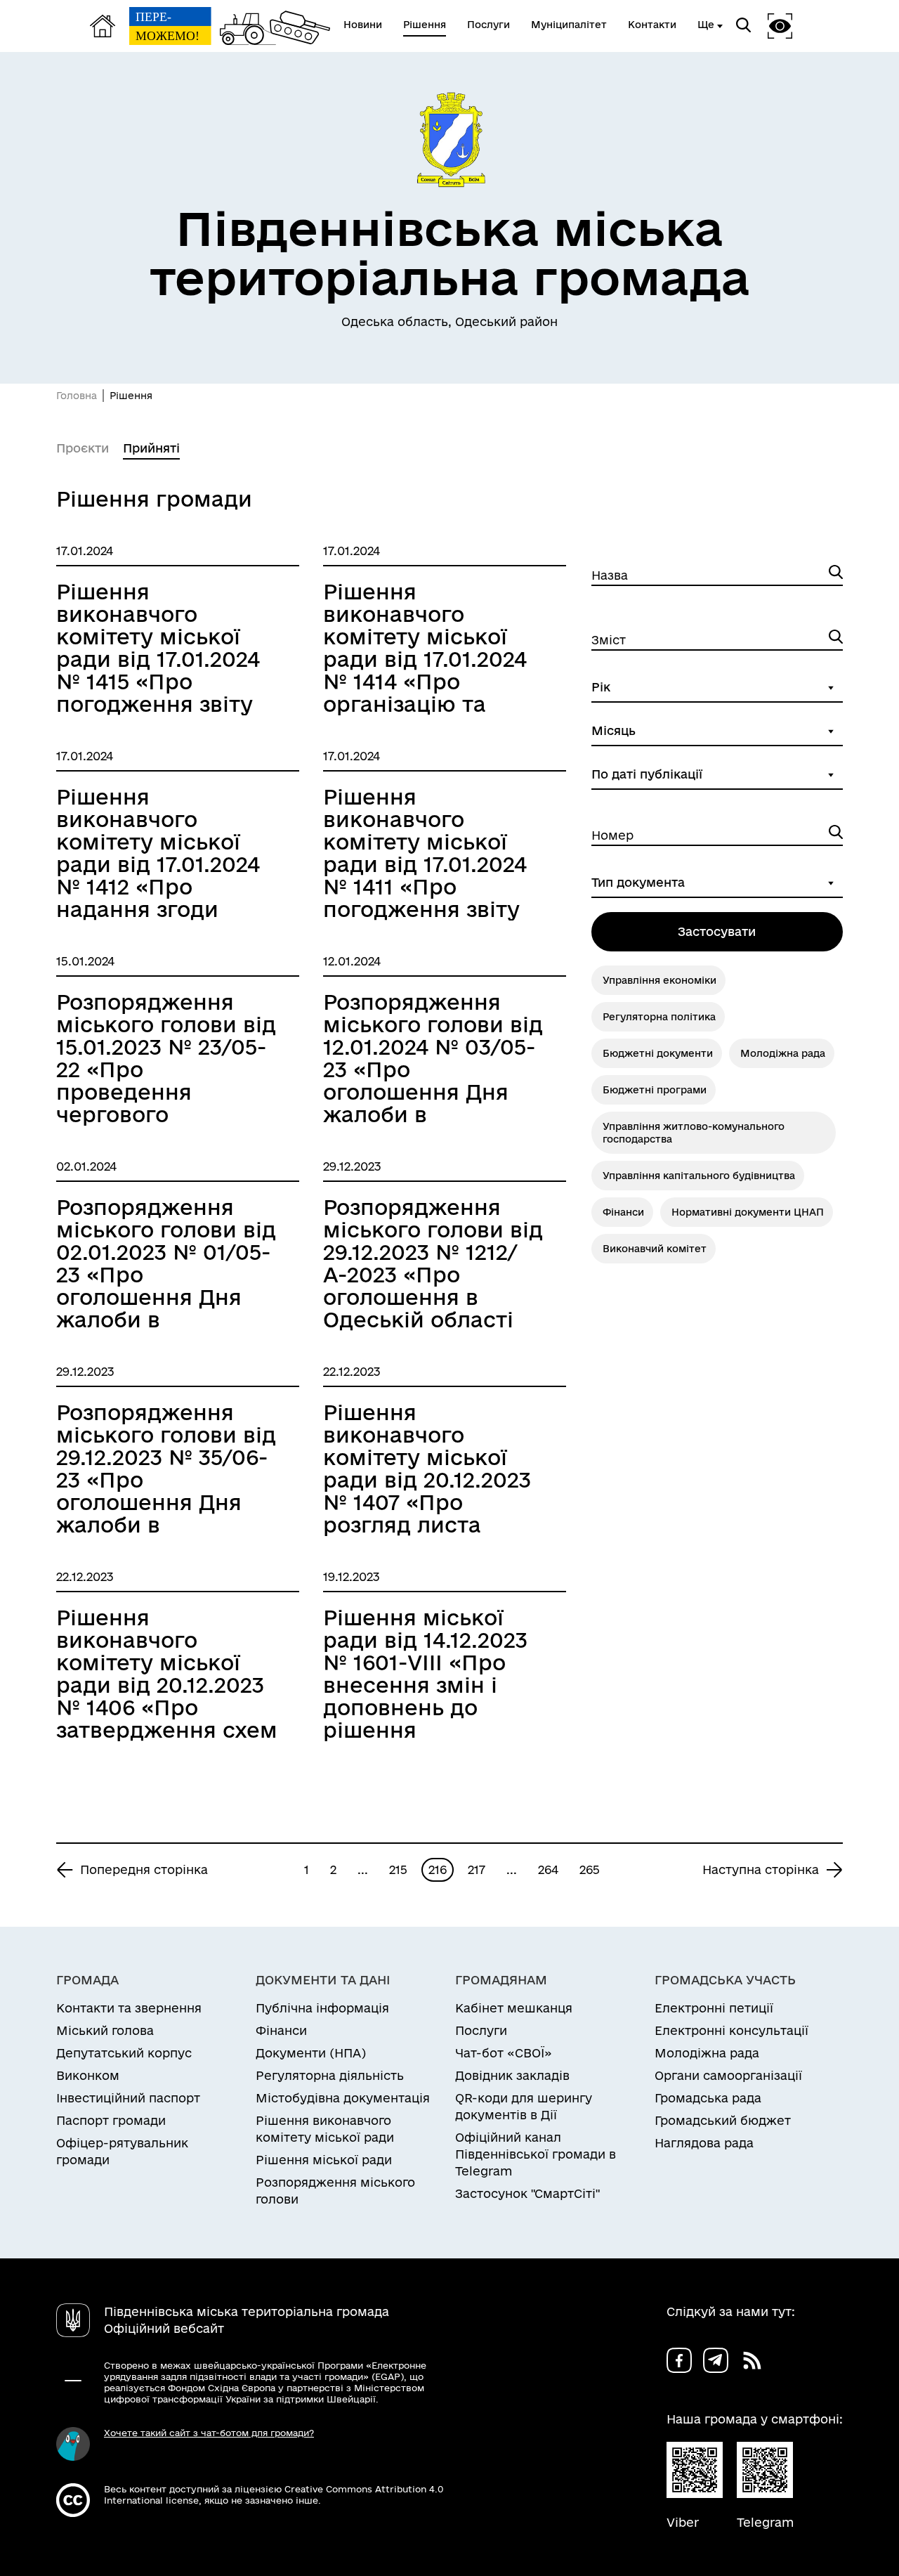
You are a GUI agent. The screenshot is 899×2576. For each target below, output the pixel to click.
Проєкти (83, 448)
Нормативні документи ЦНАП (748, 1212)
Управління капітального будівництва (699, 1176)
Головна (77, 396)
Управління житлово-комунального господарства (694, 1133)
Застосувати (717, 931)
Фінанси (623, 1212)
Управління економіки (660, 980)
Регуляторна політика (659, 1017)
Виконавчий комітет (655, 1249)
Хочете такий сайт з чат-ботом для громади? (209, 2433)
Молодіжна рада (783, 1053)
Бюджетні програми (655, 1090)
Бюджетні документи (658, 1053)
